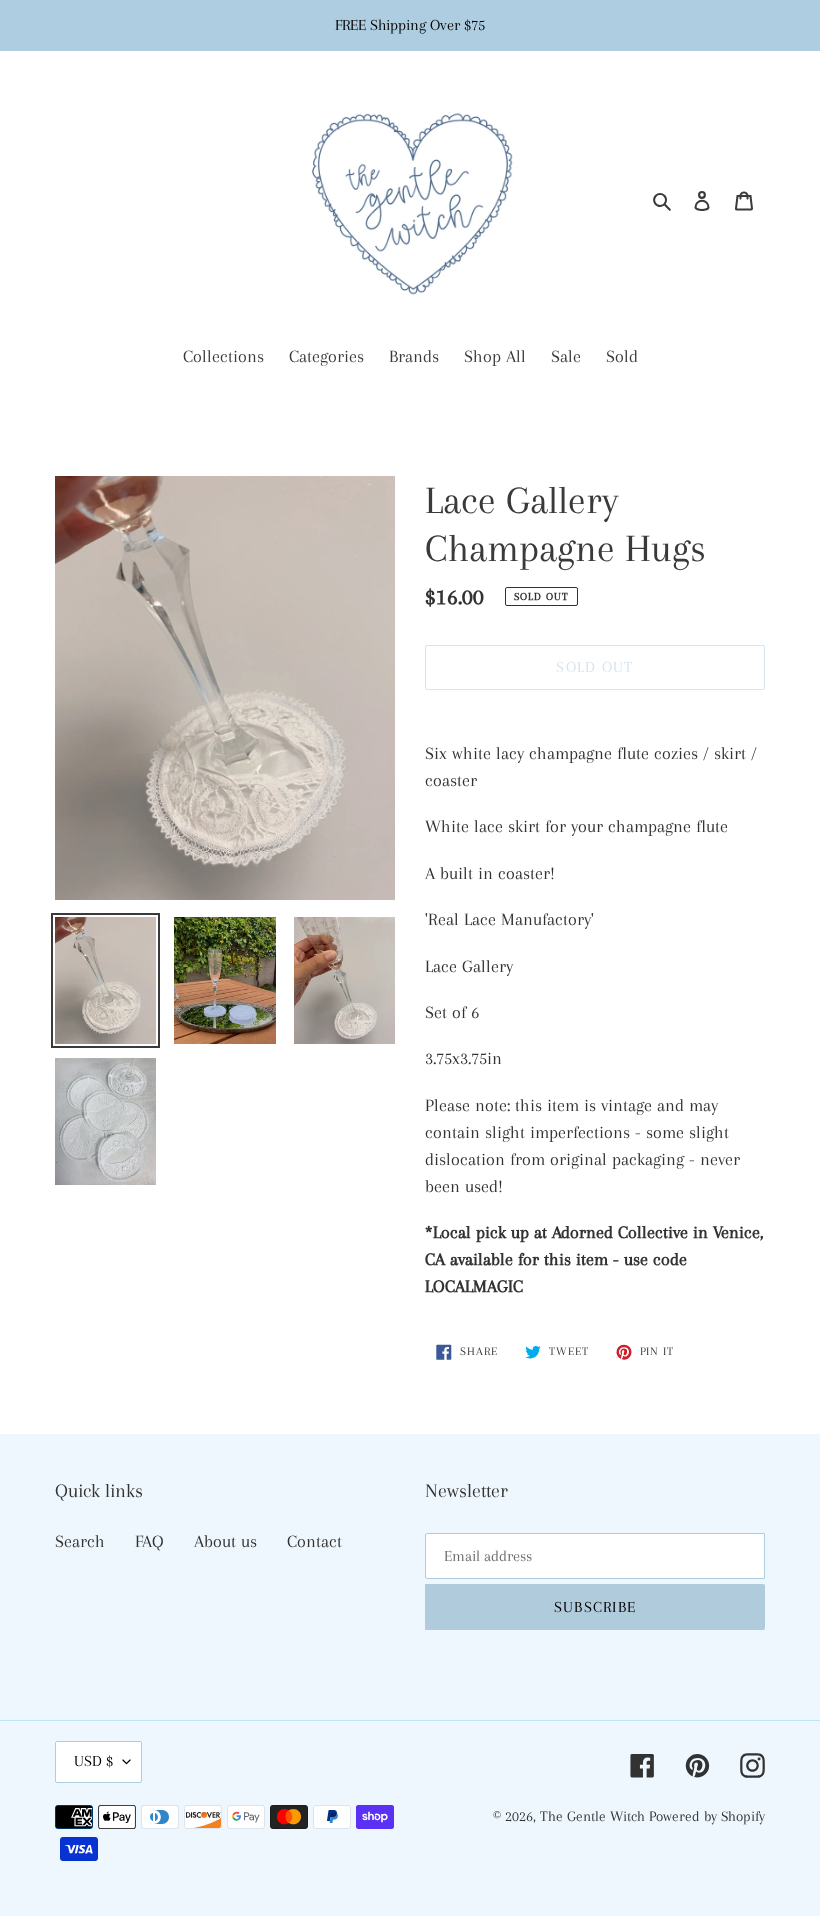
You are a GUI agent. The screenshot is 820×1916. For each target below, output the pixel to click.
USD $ (93, 1761)
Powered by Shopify (707, 1816)
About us (225, 1541)
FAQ (149, 1541)
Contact (314, 1541)
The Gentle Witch (594, 1816)
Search (80, 1541)
